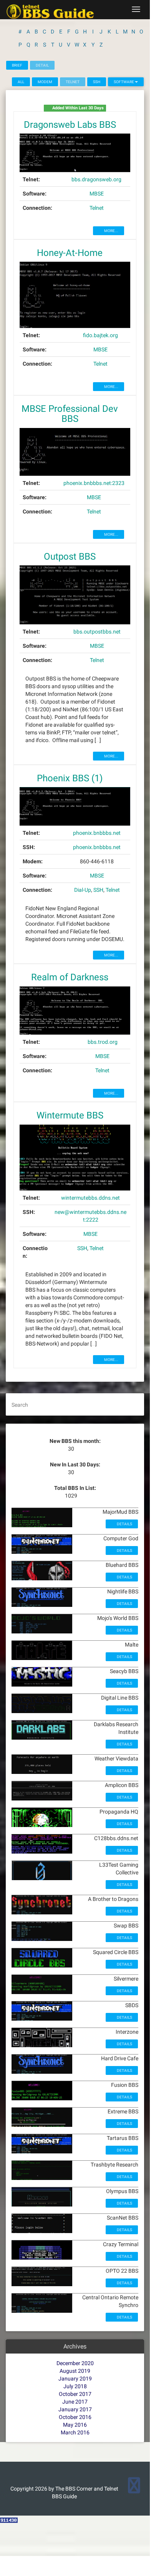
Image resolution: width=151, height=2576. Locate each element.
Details (124, 1524)
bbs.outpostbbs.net (97, 632)
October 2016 (75, 2417)
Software (124, 82)
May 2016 (75, 2425)
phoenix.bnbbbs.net (97, 833)
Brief (17, 65)
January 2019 (75, 2379)
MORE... (111, 231)
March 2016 (75, 2432)
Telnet (97, 208)
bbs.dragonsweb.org (96, 179)
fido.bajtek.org (100, 335)
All (21, 82)
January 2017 (75, 2409)
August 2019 (75, 2371)
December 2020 (75, 2363)
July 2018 (75, 2386)
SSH (97, 82)
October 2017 (75, 2394)
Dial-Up (83, 890)
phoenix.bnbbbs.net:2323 (94, 483)
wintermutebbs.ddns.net (90, 1198)
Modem (45, 82)
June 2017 (75, 2402)
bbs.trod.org (103, 1042)
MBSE (97, 194)
